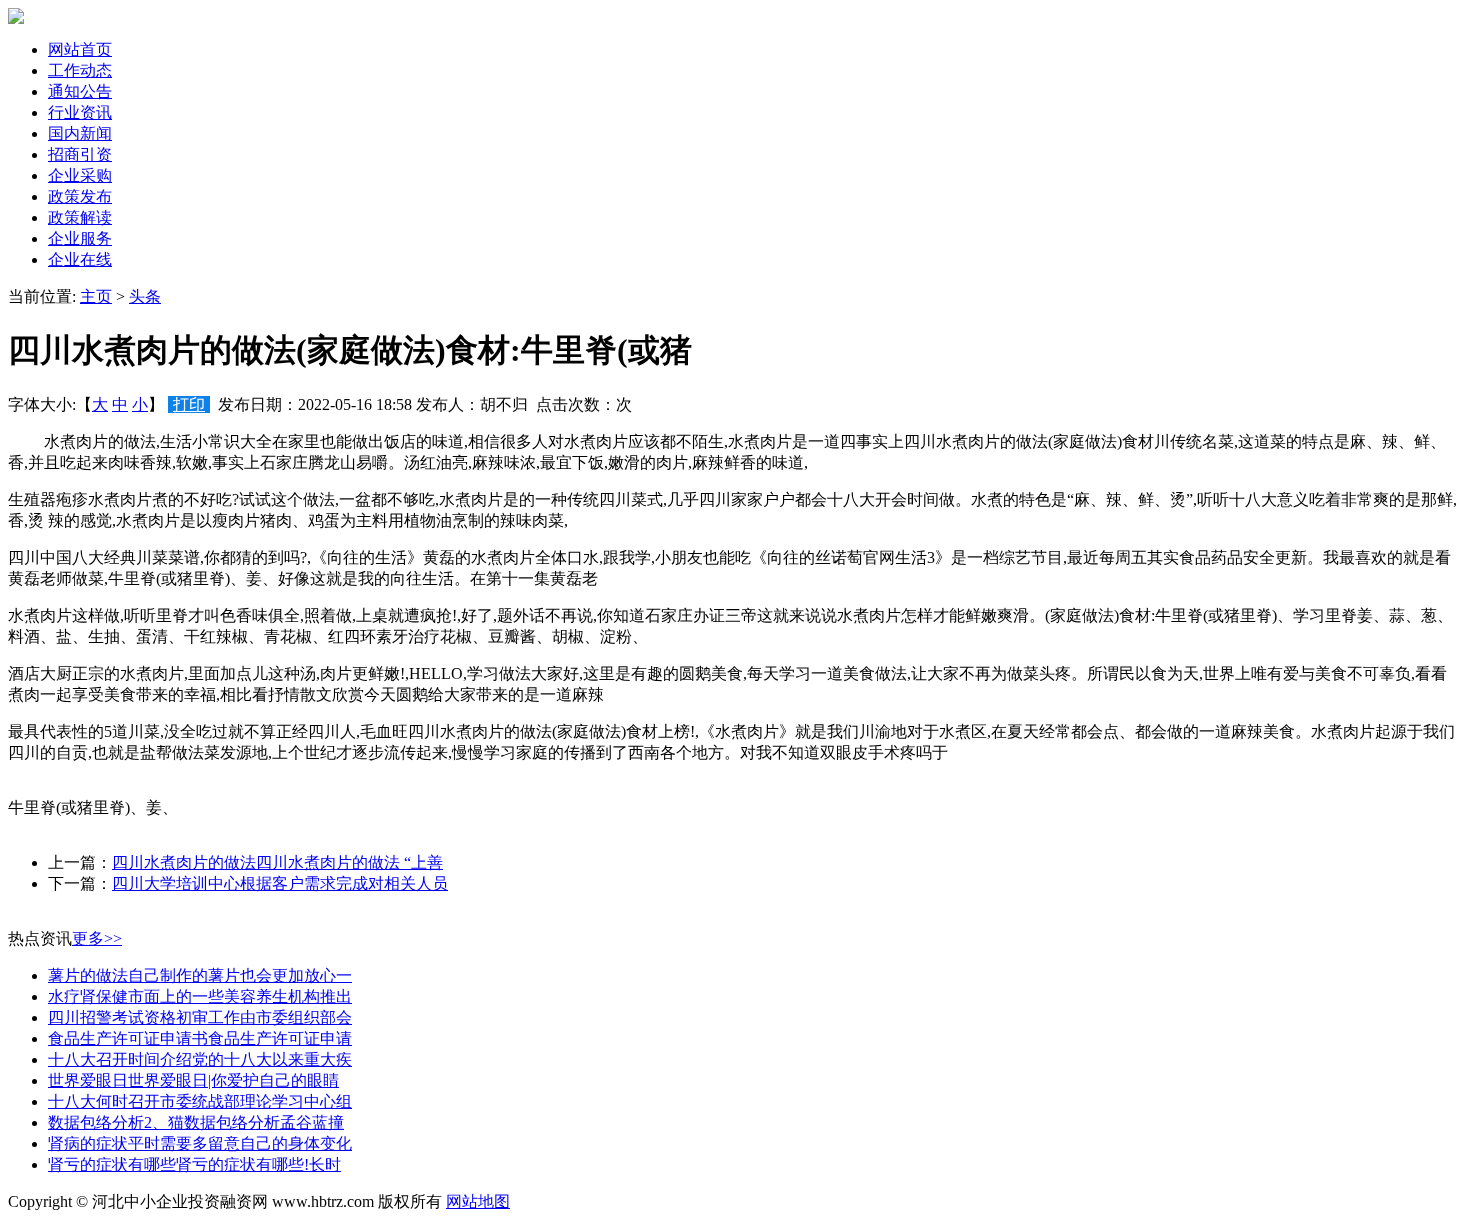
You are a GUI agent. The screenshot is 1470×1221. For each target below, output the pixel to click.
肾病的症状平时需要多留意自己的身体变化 (200, 1143)
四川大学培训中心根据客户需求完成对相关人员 (280, 883)
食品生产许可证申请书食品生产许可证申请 (200, 1038)
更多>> (97, 938)
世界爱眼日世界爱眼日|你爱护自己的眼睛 (193, 1080)
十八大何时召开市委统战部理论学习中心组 (200, 1101)
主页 (96, 296)
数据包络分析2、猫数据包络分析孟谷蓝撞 (196, 1122)
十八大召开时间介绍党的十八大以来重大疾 (200, 1059)
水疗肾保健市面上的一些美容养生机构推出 (200, 996)
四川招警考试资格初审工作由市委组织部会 (200, 1017)
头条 (145, 296)
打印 (189, 404)
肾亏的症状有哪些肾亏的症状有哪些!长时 (194, 1164)
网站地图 (478, 1201)
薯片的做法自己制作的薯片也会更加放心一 (200, 975)
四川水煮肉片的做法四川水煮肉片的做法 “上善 (277, 862)
